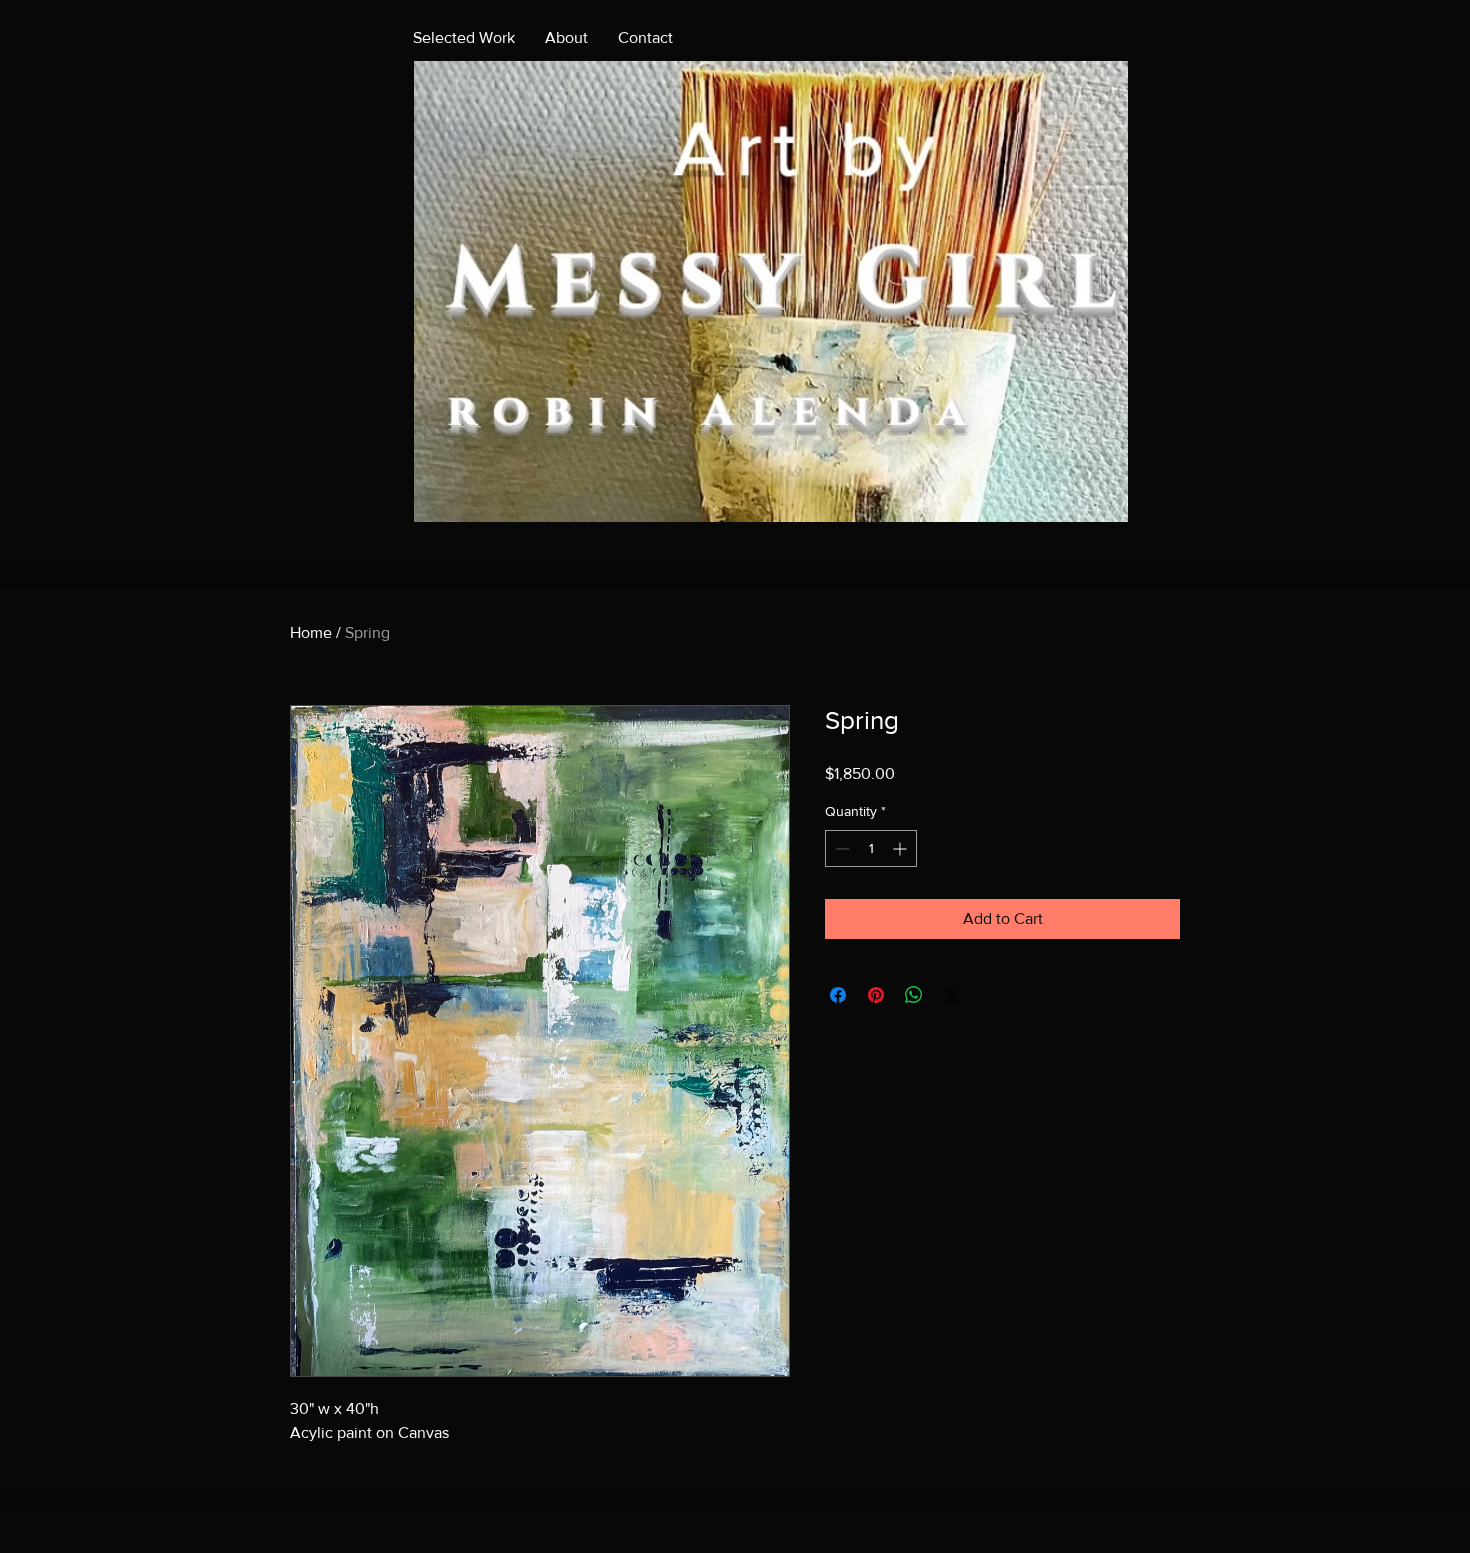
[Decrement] (840, 848)
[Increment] (901, 848)
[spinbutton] (871, 848)
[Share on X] (952, 995)
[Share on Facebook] (838, 995)
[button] (771, 291)
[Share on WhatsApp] (914, 995)
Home (311, 632)
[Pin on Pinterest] (876, 995)
